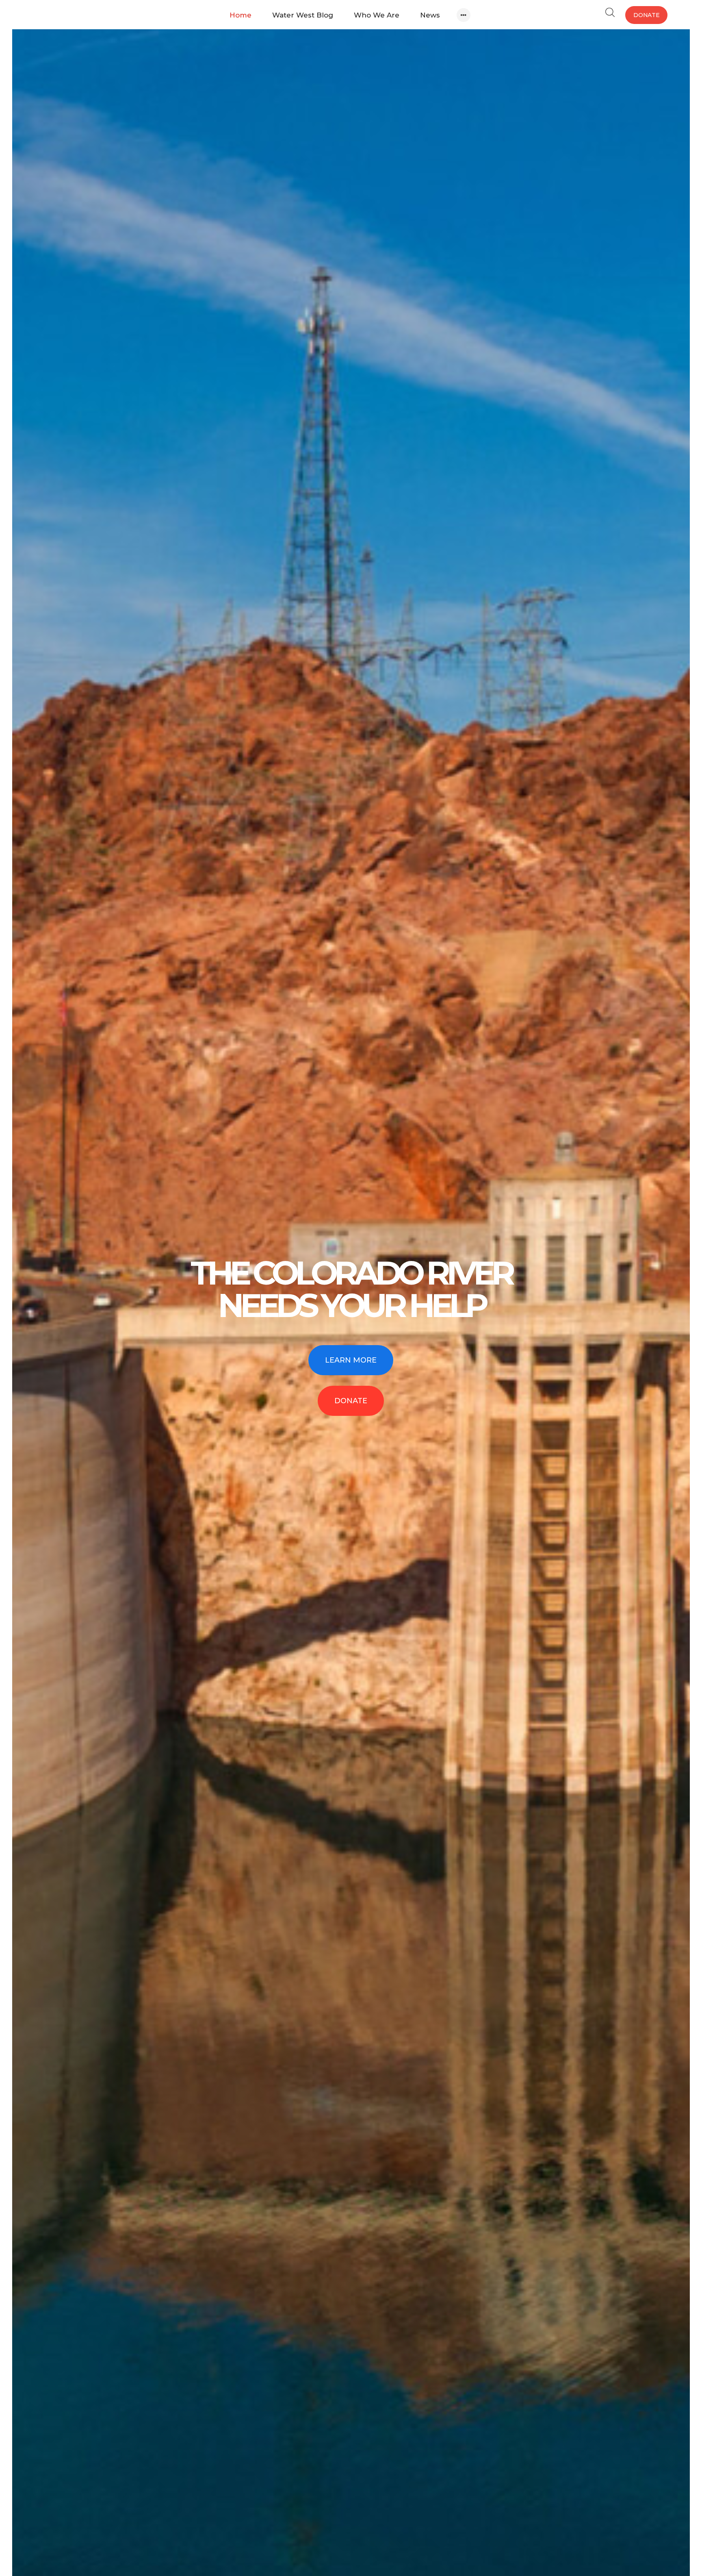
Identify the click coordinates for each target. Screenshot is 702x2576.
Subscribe (102, 100)
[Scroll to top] (634, 2508)
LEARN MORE (351, 1360)
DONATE (351, 1401)
